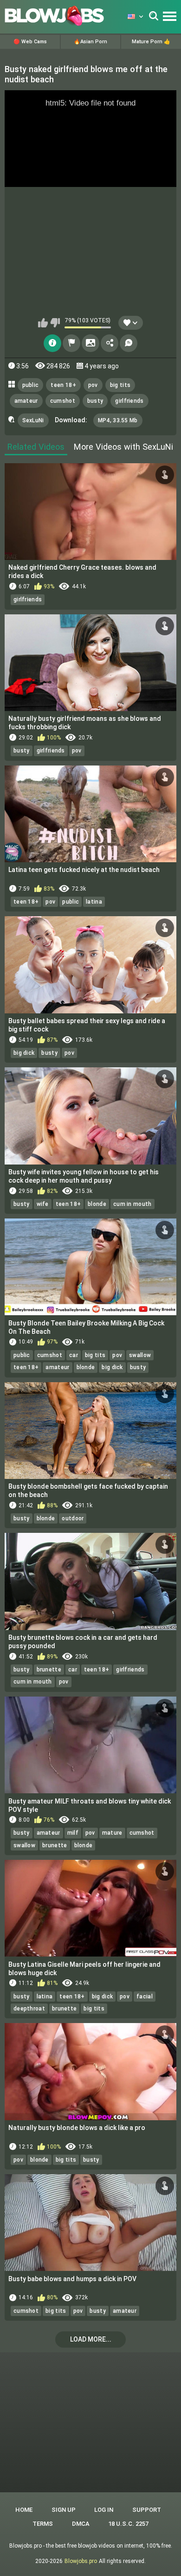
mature (112, 1833)
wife (43, 1204)
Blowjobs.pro (81, 2561)
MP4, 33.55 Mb (118, 420)
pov (93, 385)
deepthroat (29, 2009)
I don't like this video (55, 323)
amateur (26, 401)
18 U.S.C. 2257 (128, 2524)
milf (73, 1833)
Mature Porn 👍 (151, 42)
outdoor (73, 1518)
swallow (140, 1355)
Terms (43, 2524)
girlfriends (129, 401)
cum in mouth (133, 1204)
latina (94, 902)
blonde (97, 1204)
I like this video (43, 323)
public (31, 385)
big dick (24, 1053)
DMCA (81, 2524)
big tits (120, 385)
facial (145, 1997)
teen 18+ (63, 385)
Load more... (91, 2339)
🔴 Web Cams (30, 42)
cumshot (63, 401)
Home (24, 2510)
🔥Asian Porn (90, 42)
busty (95, 401)
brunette (49, 1670)
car (74, 1355)
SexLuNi (33, 420)
